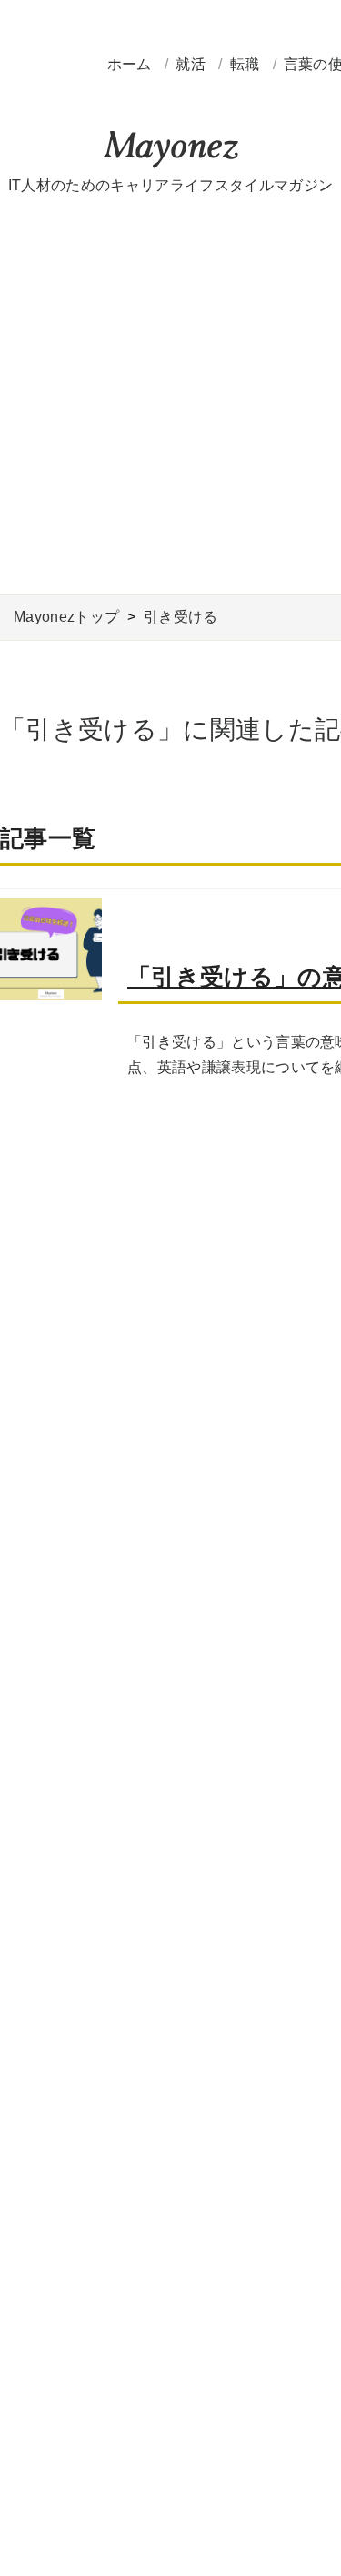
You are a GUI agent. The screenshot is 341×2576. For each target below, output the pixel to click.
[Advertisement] (170, 396)
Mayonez (171, 150)
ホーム (130, 64)
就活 (192, 64)
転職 (247, 64)
